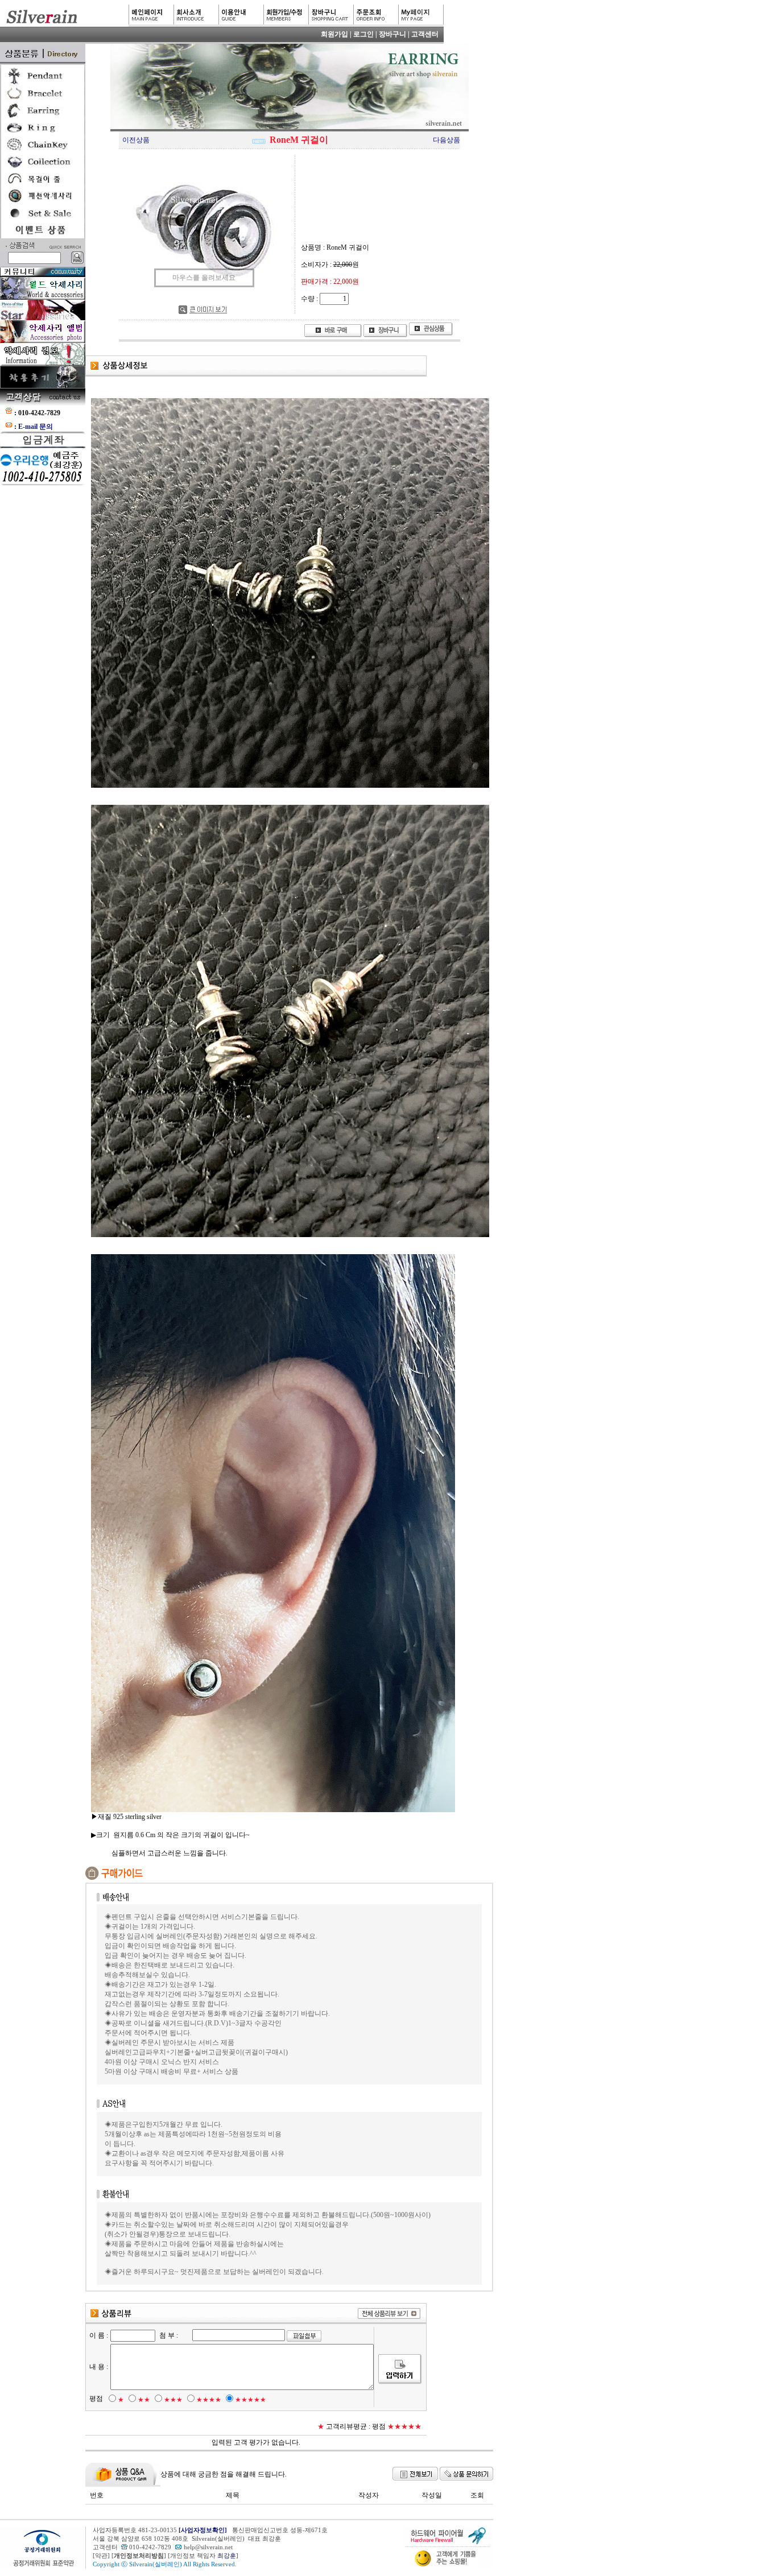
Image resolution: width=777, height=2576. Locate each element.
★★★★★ (251, 2400)
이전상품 (136, 140)
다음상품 (447, 140)
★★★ (173, 2400)
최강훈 (227, 2556)
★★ (144, 2400)
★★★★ (209, 2400)
